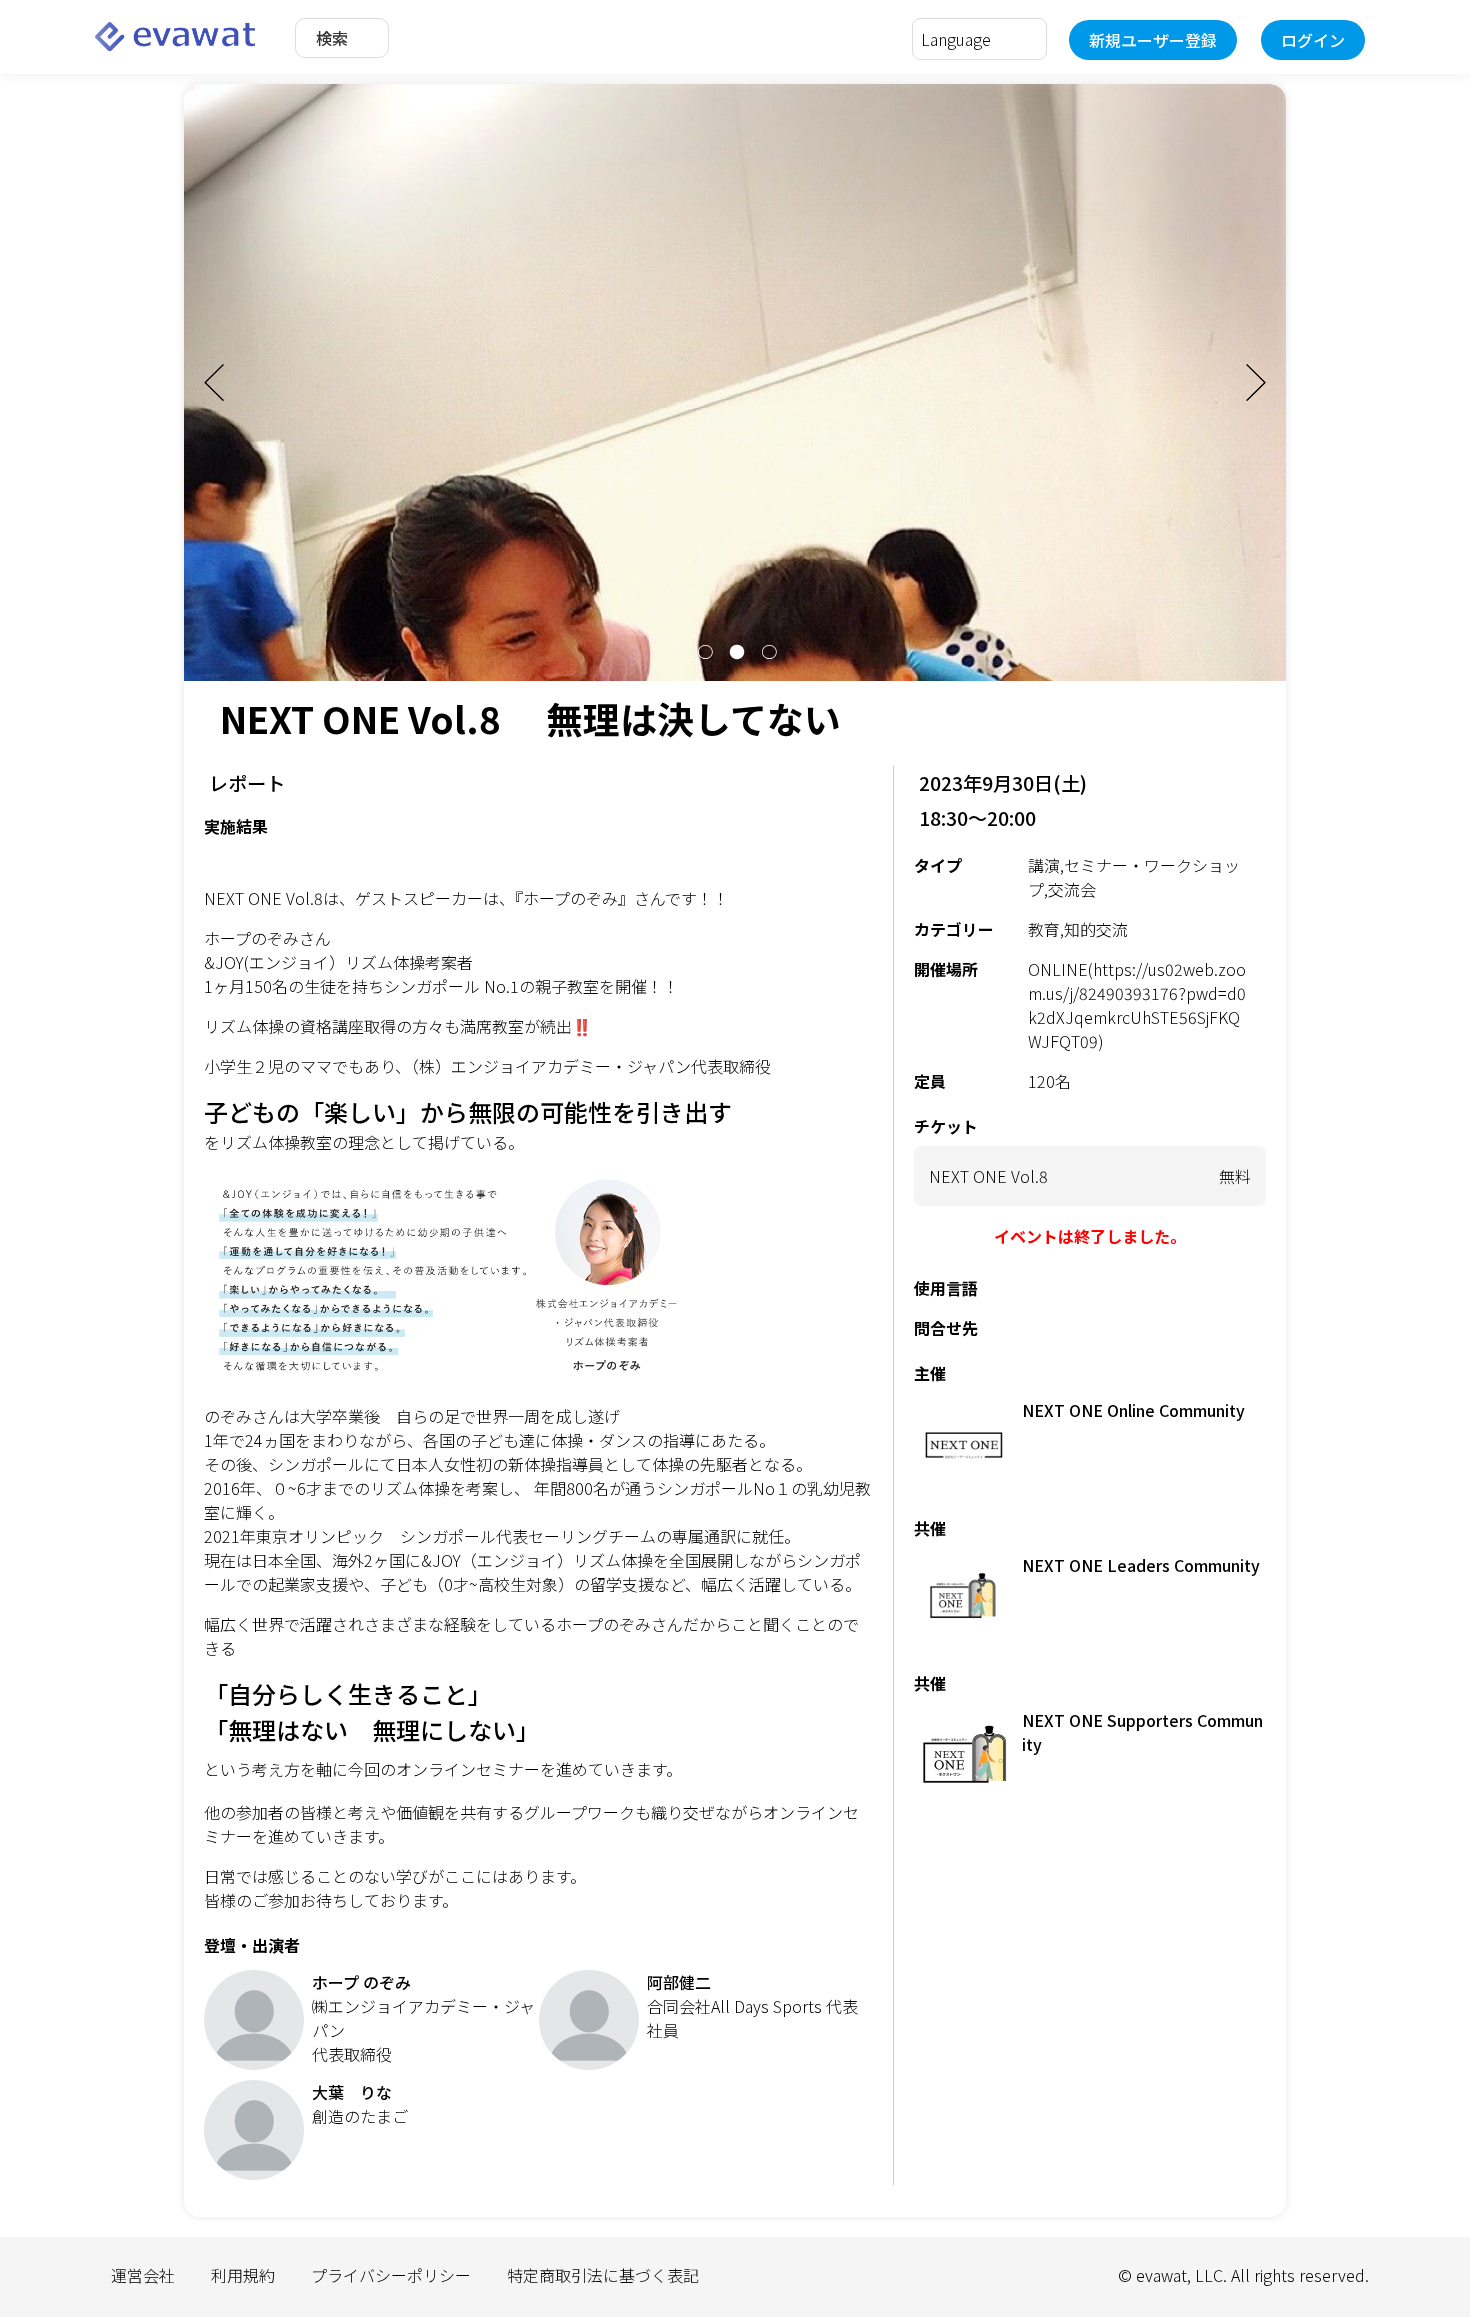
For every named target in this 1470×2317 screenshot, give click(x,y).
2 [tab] (735, 652)
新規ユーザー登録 (1153, 40)
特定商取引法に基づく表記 (603, 2275)
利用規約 (243, 2275)
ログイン (1313, 40)
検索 (332, 38)
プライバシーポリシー (391, 2275)
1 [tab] (703, 652)
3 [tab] (767, 652)
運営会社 (143, 2275)
